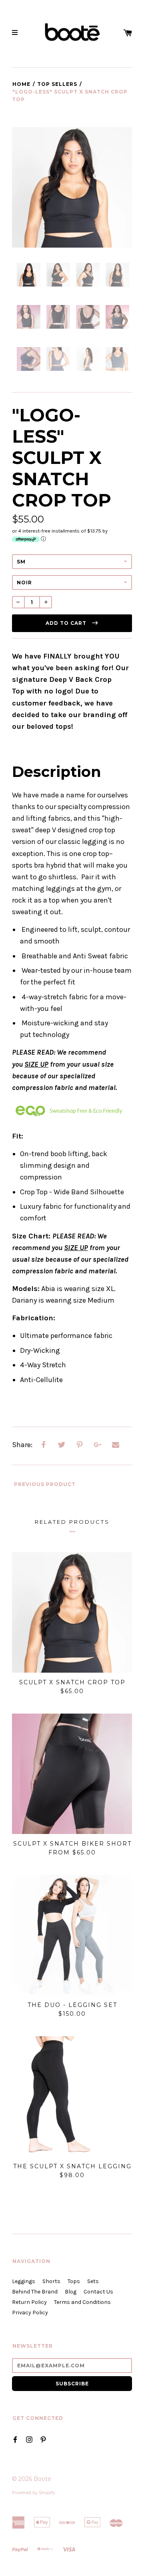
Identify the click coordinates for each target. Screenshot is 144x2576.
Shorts (51, 2281)
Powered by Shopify (34, 2493)
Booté (42, 2479)
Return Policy (29, 2302)
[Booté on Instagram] (29, 2439)
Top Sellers (57, 84)
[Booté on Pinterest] (43, 2439)
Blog (71, 2292)
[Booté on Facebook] (15, 2439)
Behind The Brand (35, 2292)
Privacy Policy (30, 2313)
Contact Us (98, 2292)
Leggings (24, 2281)
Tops (74, 2281)
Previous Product (44, 1484)
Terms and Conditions (82, 2302)
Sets (93, 2281)
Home (21, 84)
